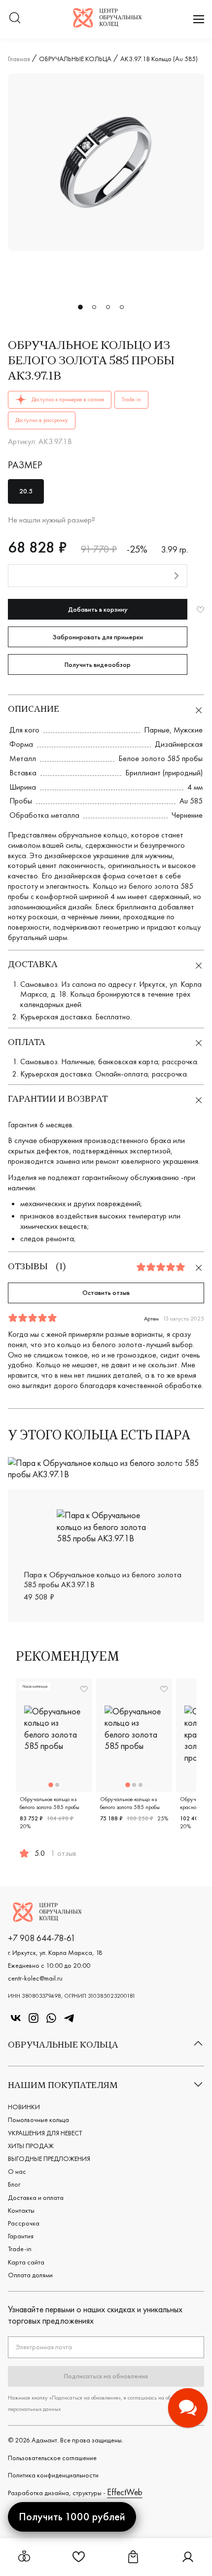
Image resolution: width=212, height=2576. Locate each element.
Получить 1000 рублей (72, 2517)
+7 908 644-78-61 (42, 1938)
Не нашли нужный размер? (52, 520)
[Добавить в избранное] (200, 609)
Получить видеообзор (98, 664)
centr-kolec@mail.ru (35, 1978)
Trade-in (20, 2249)
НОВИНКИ (24, 2107)
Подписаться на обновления (106, 2376)
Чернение (187, 815)
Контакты (21, 2210)
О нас (17, 2171)
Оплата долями (30, 2275)
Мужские (188, 730)
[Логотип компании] (107, 24)
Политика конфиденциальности (53, 2475)
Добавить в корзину (98, 609)
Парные (157, 730)
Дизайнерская (179, 744)
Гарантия (21, 2236)
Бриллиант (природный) (164, 773)
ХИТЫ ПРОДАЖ (31, 2146)
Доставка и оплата (36, 2197)
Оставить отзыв (106, 1292)
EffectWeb (125, 2492)
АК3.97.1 (183, 1464)
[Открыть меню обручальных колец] (24, 2557)
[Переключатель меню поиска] (15, 19)
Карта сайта (26, 2262)
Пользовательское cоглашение (52, 2458)
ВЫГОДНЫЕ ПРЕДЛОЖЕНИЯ (49, 2158)
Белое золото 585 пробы (160, 758)
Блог (14, 2184)
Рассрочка (24, 2223)
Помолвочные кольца (38, 2120)
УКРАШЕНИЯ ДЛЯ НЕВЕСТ (45, 2133)
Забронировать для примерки (98, 637)
